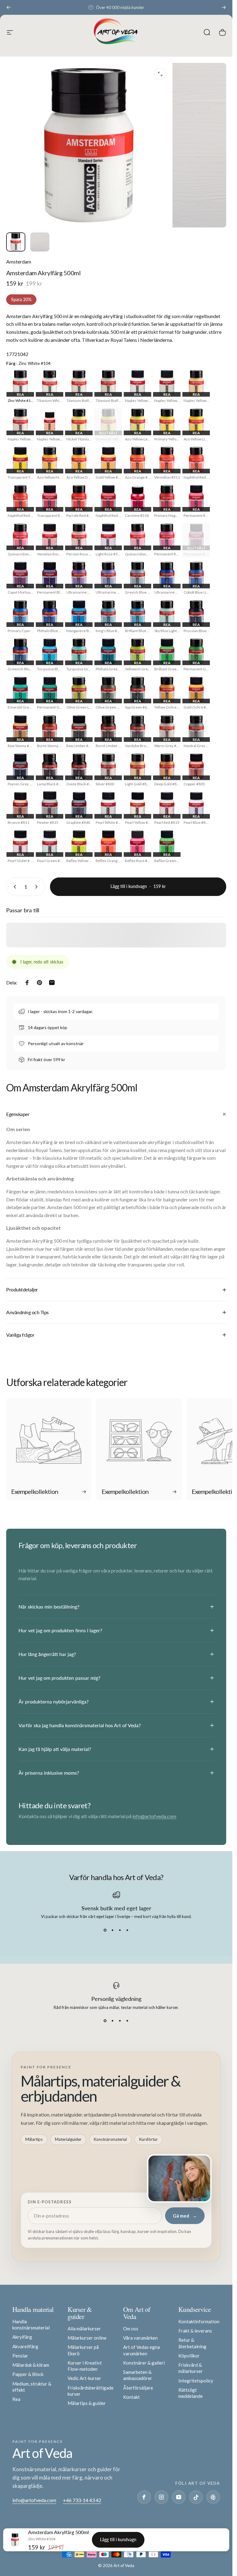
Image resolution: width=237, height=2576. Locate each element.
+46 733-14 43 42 (82, 2500)
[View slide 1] (105, 1930)
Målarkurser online (87, 2338)
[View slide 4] (127, 1930)
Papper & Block (28, 2374)
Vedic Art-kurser (84, 2378)
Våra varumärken (140, 2338)
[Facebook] (144, 2497)
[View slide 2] (113, 1930)
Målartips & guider (87, 2403)
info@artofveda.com (154, 1816)
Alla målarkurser (84, 2329)
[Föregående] (9, 7)
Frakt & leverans (195, 2331)
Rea (16, 2399)
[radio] (20, 387)
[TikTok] (196, 2497)
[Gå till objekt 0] (16, 242)
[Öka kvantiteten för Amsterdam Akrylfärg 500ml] (38, 887)
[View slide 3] (120, 1930)
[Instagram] (161, 2497)
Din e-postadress (50, 2202)
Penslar (20, 2356)
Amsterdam (19, 262)
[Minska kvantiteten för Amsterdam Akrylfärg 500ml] (14, 887)
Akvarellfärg (25, 2346)
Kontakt (131, 2397)
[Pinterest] (213, 2497)
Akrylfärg (22, 2337)
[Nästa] (224, 7)
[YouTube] (179, 2497)
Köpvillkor (189, 2356)
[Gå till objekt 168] (40, 242)
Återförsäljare (138, 2388)
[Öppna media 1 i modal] (160, 74)
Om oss (131, 2329)
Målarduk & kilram (31, 2365)
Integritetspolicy (196, 2381)
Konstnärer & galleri (144, 2363)
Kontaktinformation (199, 2321)
